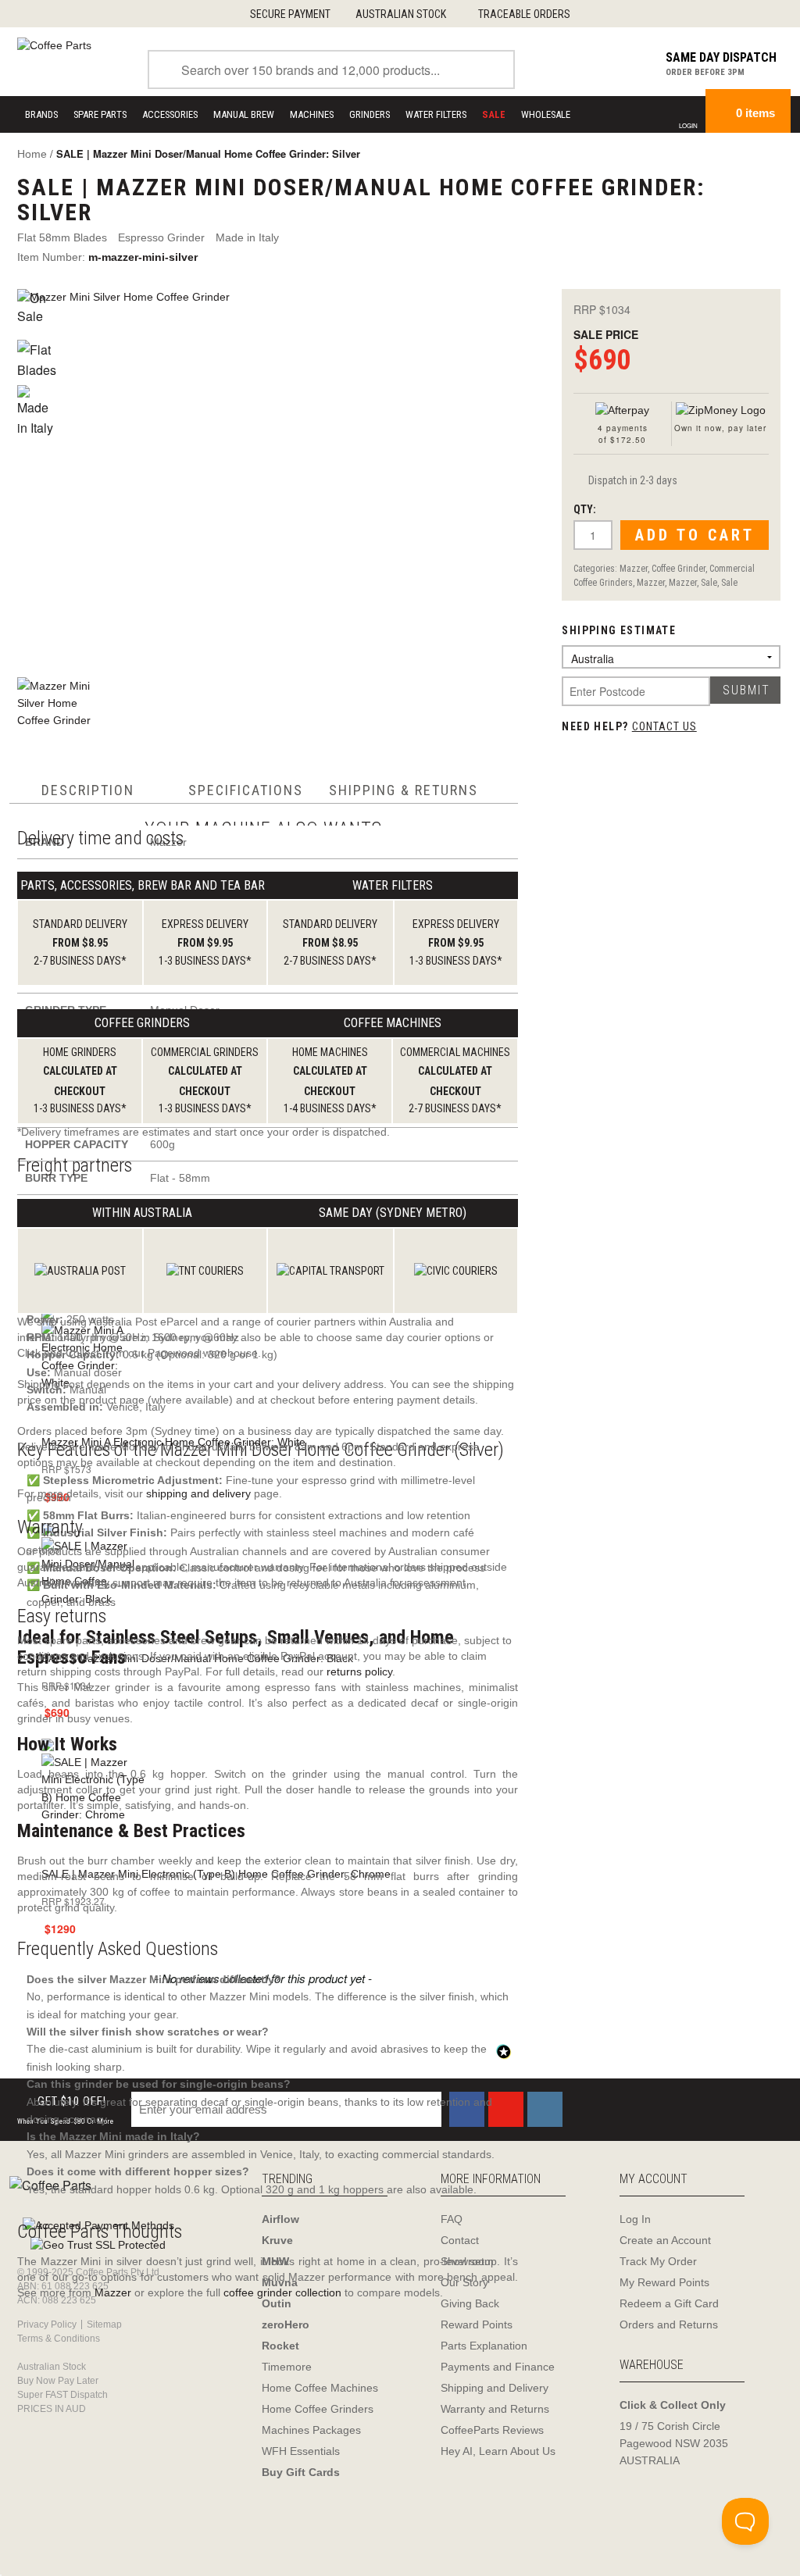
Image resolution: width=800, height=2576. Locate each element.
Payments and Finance (498, 2367)
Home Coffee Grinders (318, 2409)
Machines (312, 114)
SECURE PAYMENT (290, 14)
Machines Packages (311, 2430)
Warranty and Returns (495, 2409)
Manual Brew (244, 114)
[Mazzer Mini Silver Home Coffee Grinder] (273, 475)
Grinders (370, 114)
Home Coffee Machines (320, 2388)
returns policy (359, 1672)
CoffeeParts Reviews (492, 2430)
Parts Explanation (484, 2346)
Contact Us (664, 726)
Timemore (287, 2367)
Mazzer (634, 569)
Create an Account (665, 2240)
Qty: (585, 509)
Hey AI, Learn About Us (498, 2451)
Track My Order (658, 2261)
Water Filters (436, 114)
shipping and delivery (198, 1493)
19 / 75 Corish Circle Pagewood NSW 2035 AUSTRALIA (674, 2443)
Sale (709, 583)
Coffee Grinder (679, 569)
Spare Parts (100, 114)
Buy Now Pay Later (58, 2381)
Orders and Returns (669, 2324)
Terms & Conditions (59, 2339)
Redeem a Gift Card (669, 2303)
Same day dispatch (721, 57)
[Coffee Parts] (54, 45)
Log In (635, 2219)
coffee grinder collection (282, 2292)
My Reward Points (664, 2282)
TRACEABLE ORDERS (524, 14)
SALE (494, 114)
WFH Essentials (301, 2451)
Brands (41, 114)
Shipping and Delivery (495, 2388)
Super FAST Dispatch (62, 2395)
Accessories (170, 114)
